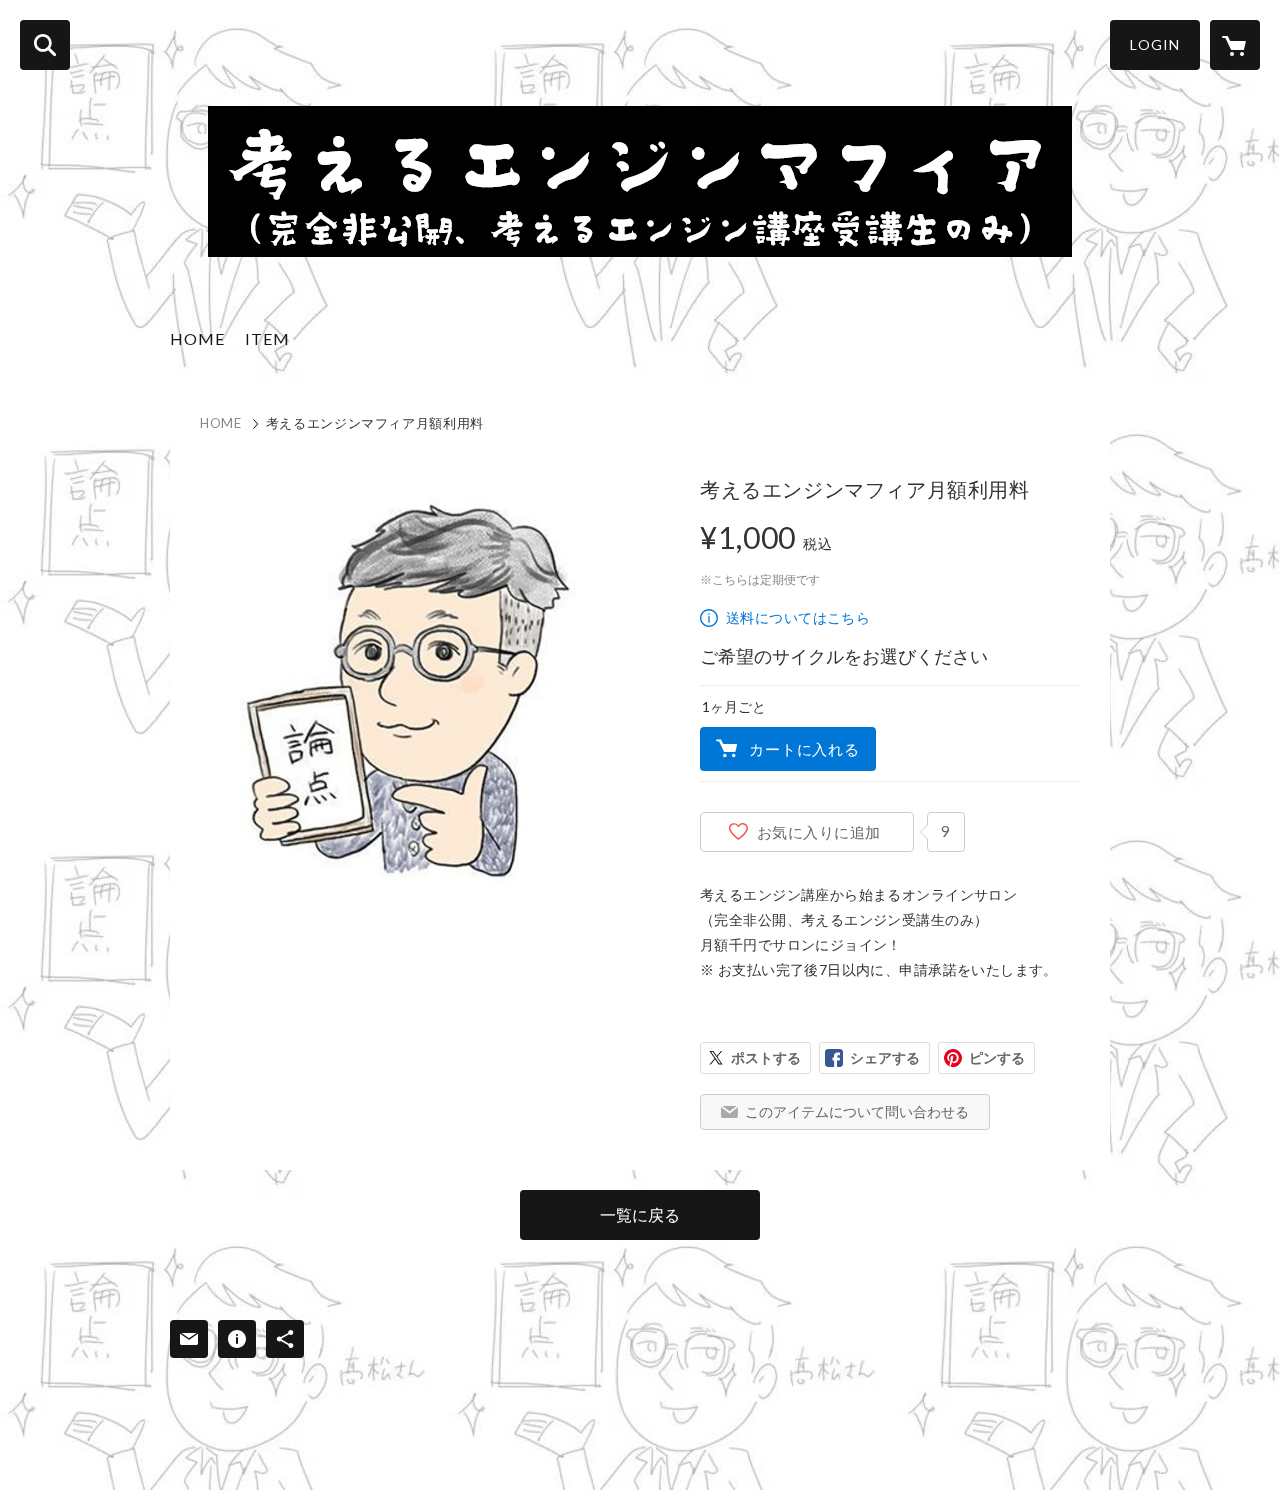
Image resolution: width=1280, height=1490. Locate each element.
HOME (197, 338)
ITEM (267, 338)
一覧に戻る (640, 1214)
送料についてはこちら (798, 617)
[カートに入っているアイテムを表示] (1235, 45)
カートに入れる (804, 749)
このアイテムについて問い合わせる (857, 1111)
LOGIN (1155, 44)
